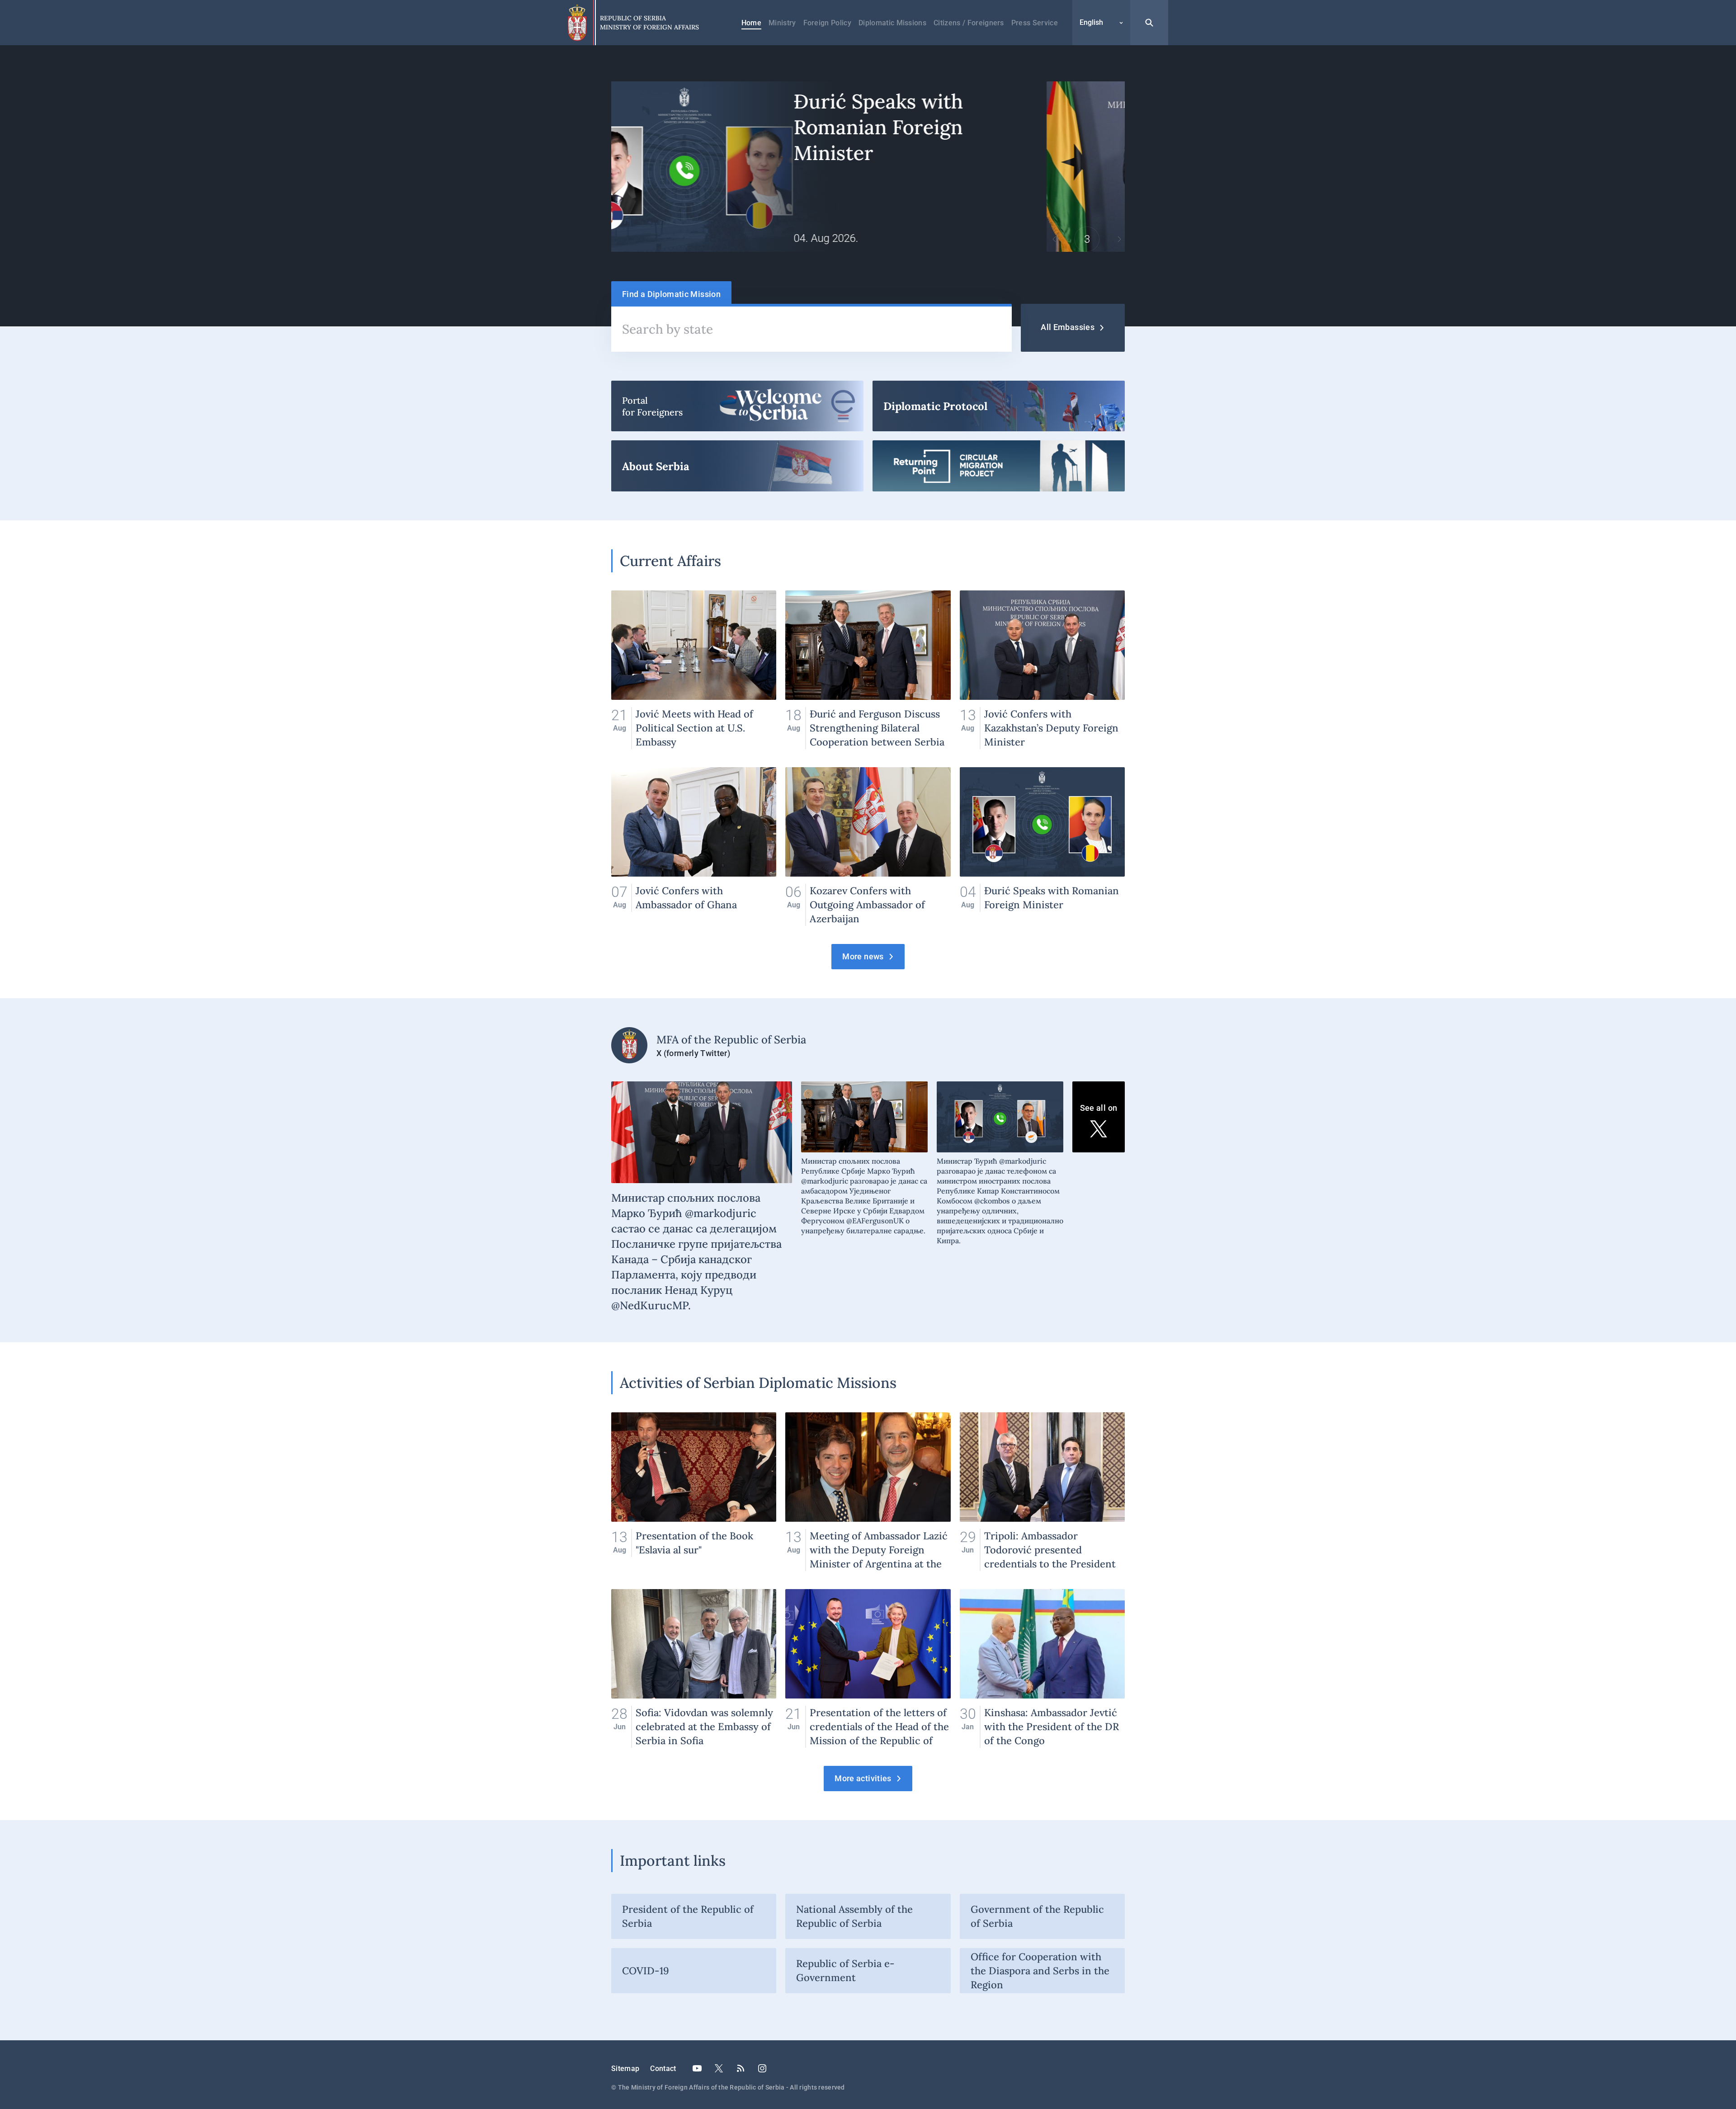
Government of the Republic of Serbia (1037, 1916)
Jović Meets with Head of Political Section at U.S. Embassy (694, 670)
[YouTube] (697, 2068)
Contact (663, 2069)
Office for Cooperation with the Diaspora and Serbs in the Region (1040, 1971)
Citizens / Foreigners (969, 23)
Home (751, 23)
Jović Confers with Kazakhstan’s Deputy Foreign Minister (1042, 670)
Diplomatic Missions (892, 23)
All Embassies (1068, 327)
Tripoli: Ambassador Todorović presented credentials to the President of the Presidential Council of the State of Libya (1042, 1492)
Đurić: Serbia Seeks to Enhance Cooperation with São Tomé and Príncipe (868, 167)
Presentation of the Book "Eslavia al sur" (694, 1492)
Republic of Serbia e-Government (845, 1970)
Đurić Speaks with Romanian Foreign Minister (1042, 847)
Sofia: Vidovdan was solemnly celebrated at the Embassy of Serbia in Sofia (694, 1668)
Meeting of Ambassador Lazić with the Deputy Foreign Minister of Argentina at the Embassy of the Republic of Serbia (868, 1492)
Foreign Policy (827, 23)
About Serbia (737, 466)
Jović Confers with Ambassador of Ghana (694, 847)
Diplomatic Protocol (999, 406)
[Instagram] (762, 2068)
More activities (863, 1778)
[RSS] (741, 2068)
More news (863, 956)
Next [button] (1119, 239)
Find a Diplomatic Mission (671, 294)
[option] (868, 167)
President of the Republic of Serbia (688, 1916)
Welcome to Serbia (737, 406)
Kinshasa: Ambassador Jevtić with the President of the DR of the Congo (1042, 1668)
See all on (1099, 1108)
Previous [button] (1054, 239)
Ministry (782, 23)
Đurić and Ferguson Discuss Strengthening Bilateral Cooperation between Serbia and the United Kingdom (868, 670)
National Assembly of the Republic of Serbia (854, 1916)
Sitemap (625, 2069)
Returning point (999, 466)
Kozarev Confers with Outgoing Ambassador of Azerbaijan (868, 847)
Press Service (1035, 23)
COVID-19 (646, 1971)
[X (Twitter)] (719, 2068)
